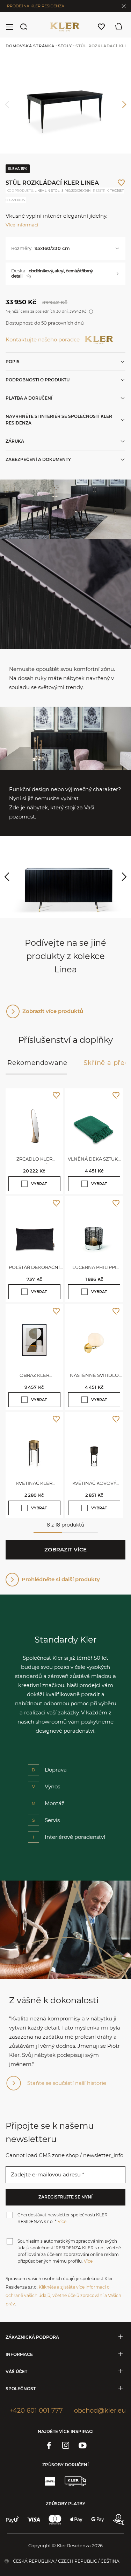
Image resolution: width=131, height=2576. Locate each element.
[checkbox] (24, 1184)
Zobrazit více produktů (53, 1011)
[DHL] (50, 2481)
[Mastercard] (55, 2520)
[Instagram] (66, 2445)
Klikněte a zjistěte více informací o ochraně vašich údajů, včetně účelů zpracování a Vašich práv (63, 2295)
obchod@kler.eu (100, 2411)
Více (62, 2221)
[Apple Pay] (76, 2520)
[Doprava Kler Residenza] (75, 2481)
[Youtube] (82, 2445)
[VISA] (34, 2520)
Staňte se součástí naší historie (67, 2083)
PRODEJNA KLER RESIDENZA (36, 6)
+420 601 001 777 (36, 2411)
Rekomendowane (37, 1063)
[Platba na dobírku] (119, 2520)
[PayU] (12, 2520)
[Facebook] (49, 2445)
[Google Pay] (98, 2520)
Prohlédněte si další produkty (61, 1579)
